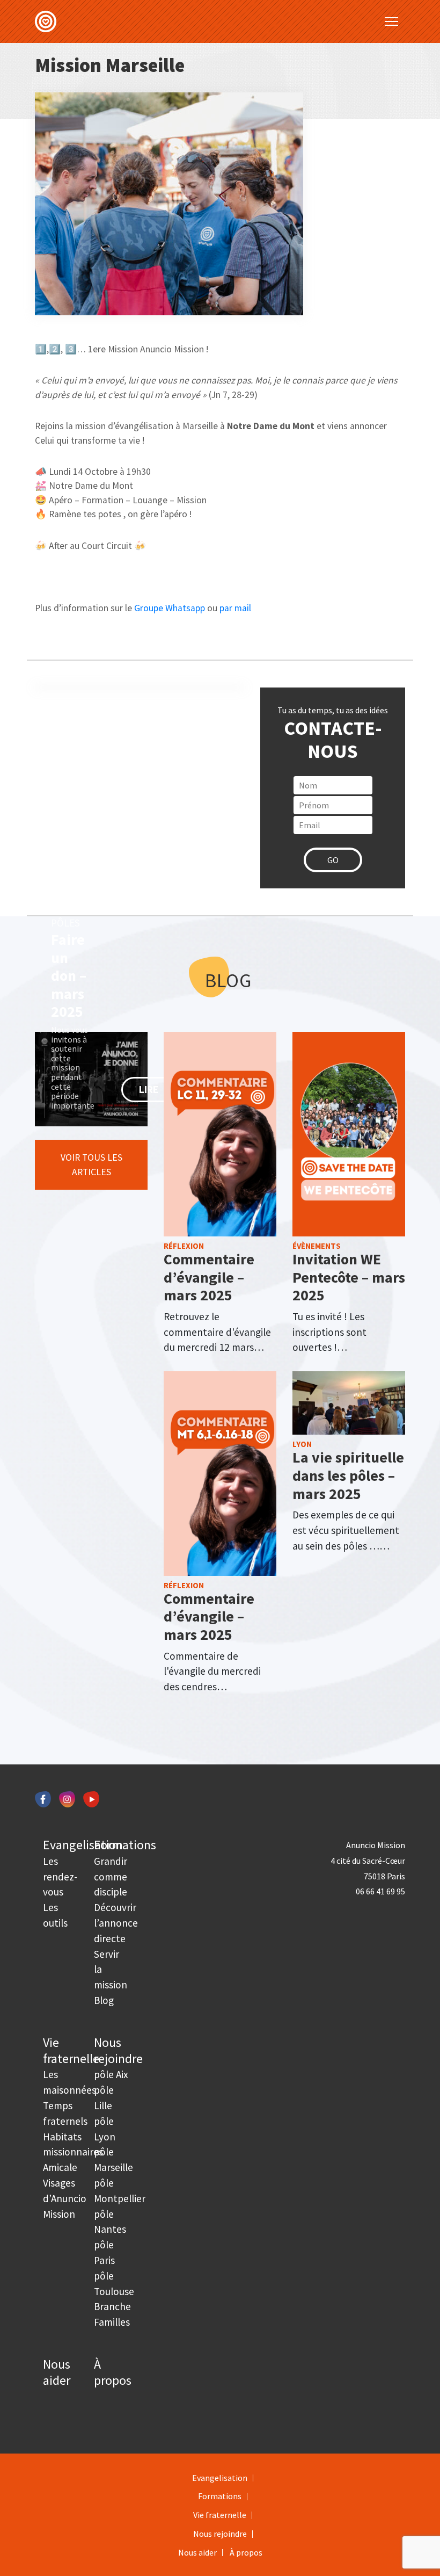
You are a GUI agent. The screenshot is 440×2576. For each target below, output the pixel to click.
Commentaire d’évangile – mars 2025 (209, 1277)
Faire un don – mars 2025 (69, 975)
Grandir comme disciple (111, 1877)
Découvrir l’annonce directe (116, 1923)
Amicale (60, 2167)
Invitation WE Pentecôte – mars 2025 (349, 1277)
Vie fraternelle (71, 2050)
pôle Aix (111, 2074)
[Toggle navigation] (391, 21)
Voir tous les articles (91, 1164)
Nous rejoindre (118, 2050)
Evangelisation (83, 1845)
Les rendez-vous (60, 1877)
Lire (149, 1089)
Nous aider (57, 2372)
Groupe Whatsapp (170, 608)
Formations (125, 1845)
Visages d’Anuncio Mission (65, 2198)
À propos (113, 2372)
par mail (235, 608)
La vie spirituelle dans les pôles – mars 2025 (348, 1475)
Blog (104, 2000)
